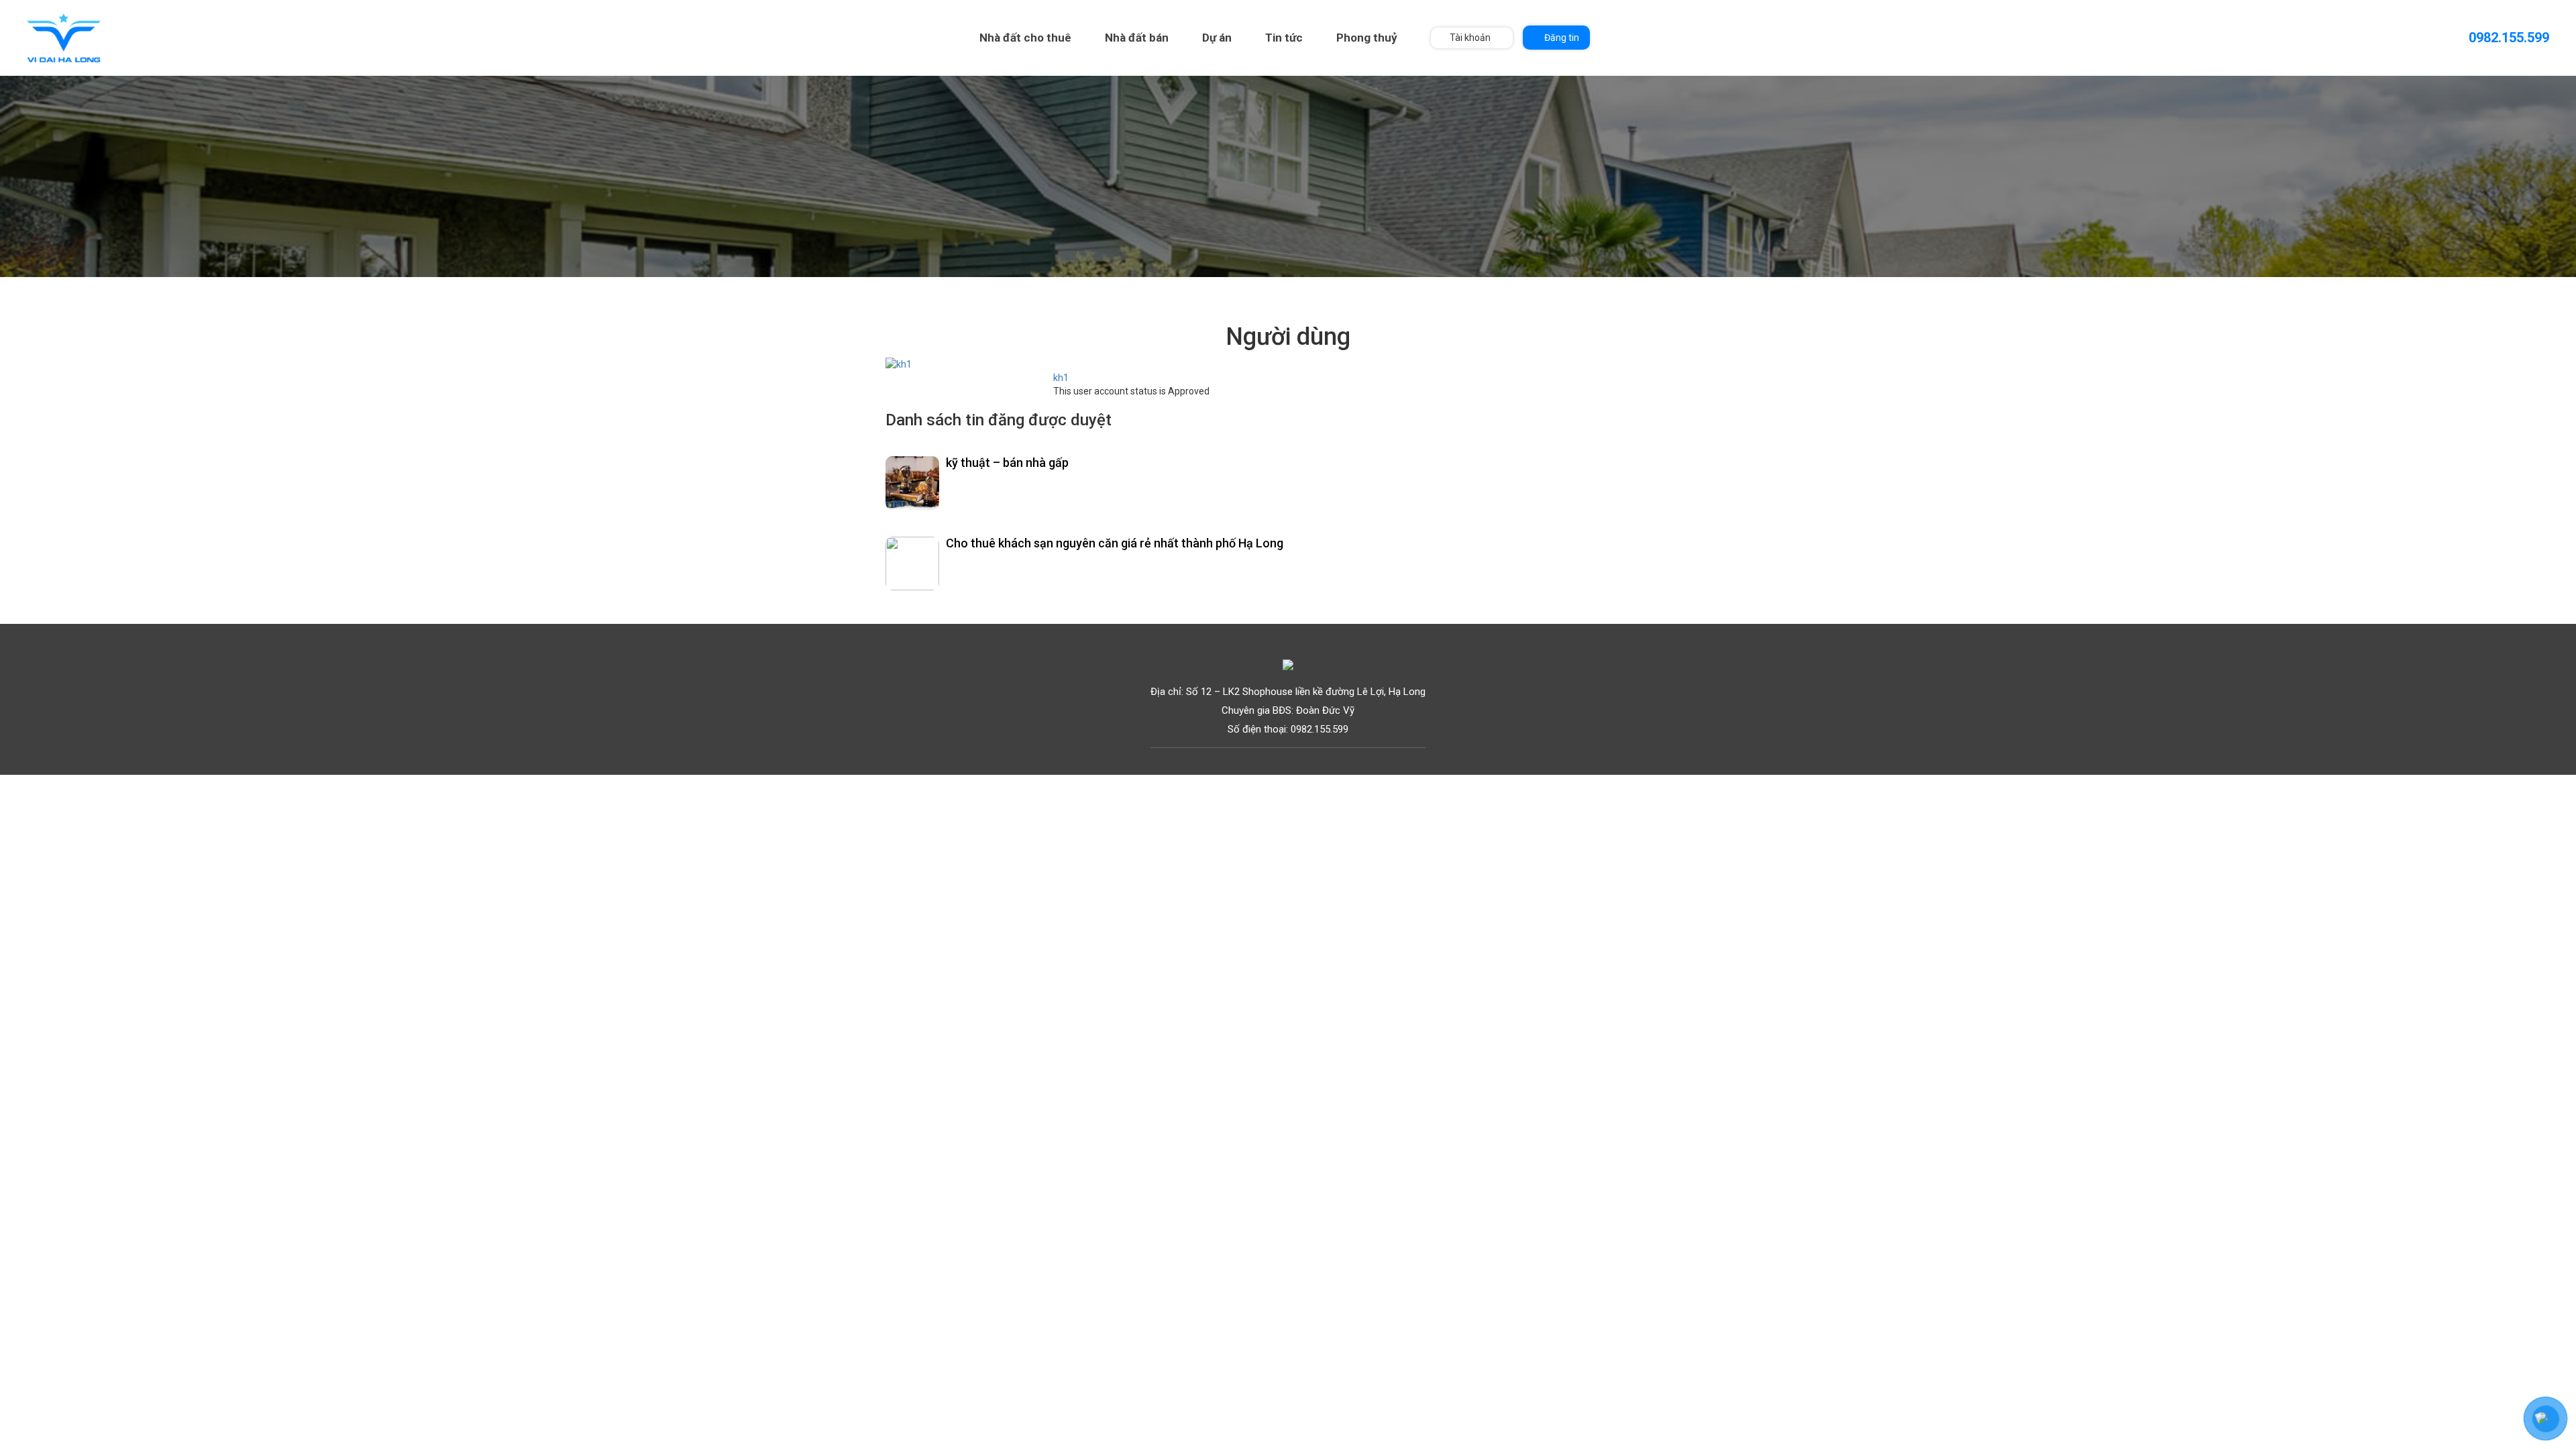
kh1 (1061, 378)
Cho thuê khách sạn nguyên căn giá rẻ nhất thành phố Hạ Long (1115, 543)
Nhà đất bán (1137, 38)
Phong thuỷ (1367, 38)
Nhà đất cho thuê (1025, 38)
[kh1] (899, 364)
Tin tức (1284, 38)
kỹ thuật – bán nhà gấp (1007, 463)
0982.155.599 (2509, 38)
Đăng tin (1562, 38)
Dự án (1217, 38)
